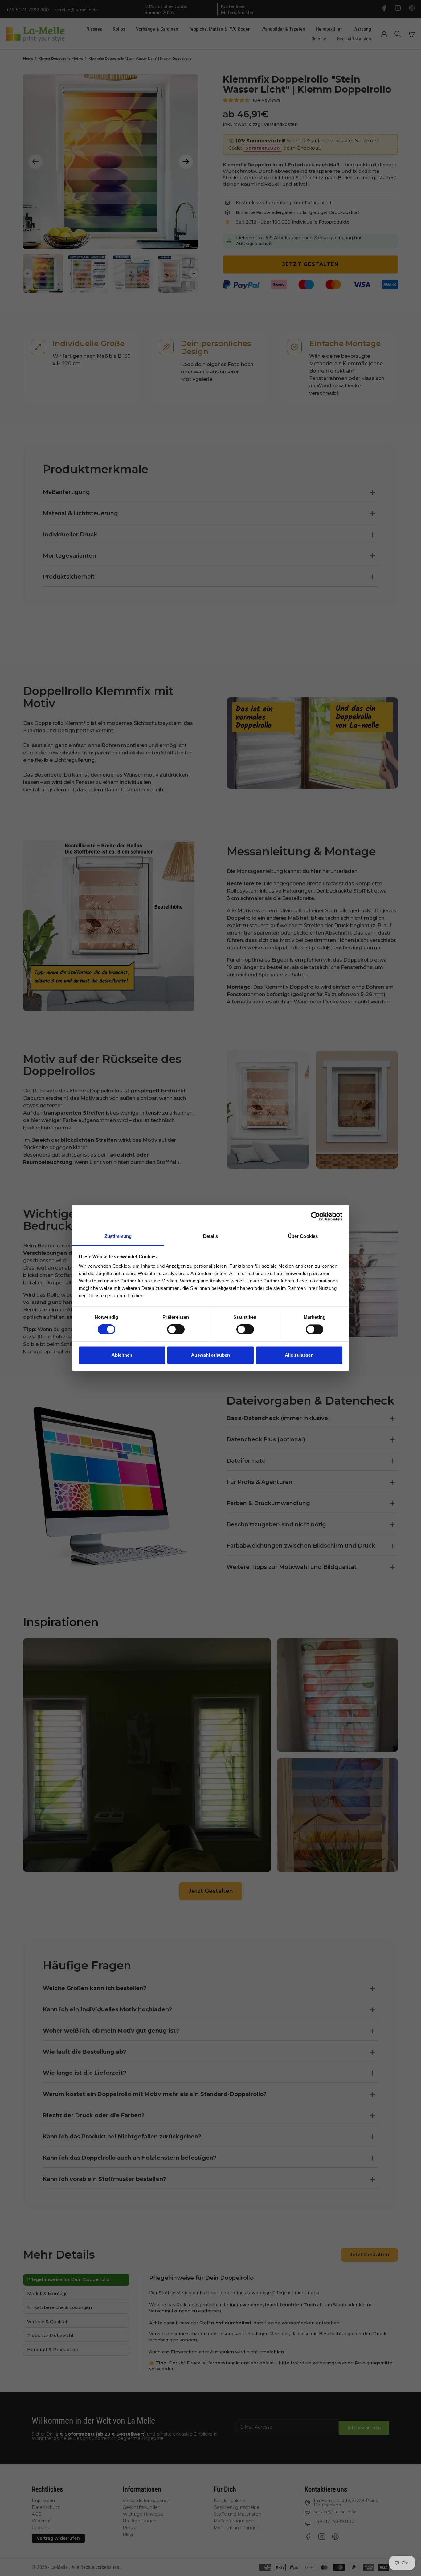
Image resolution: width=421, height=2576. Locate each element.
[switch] (176, 1330)
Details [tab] (211, 1236)
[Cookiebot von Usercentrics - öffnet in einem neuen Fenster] (315, 1216)
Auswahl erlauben (211, 1355)
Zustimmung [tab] (118, 1236)
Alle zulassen (299, 1355)
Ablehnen (122, 1355)
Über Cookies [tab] (303, 1236)
